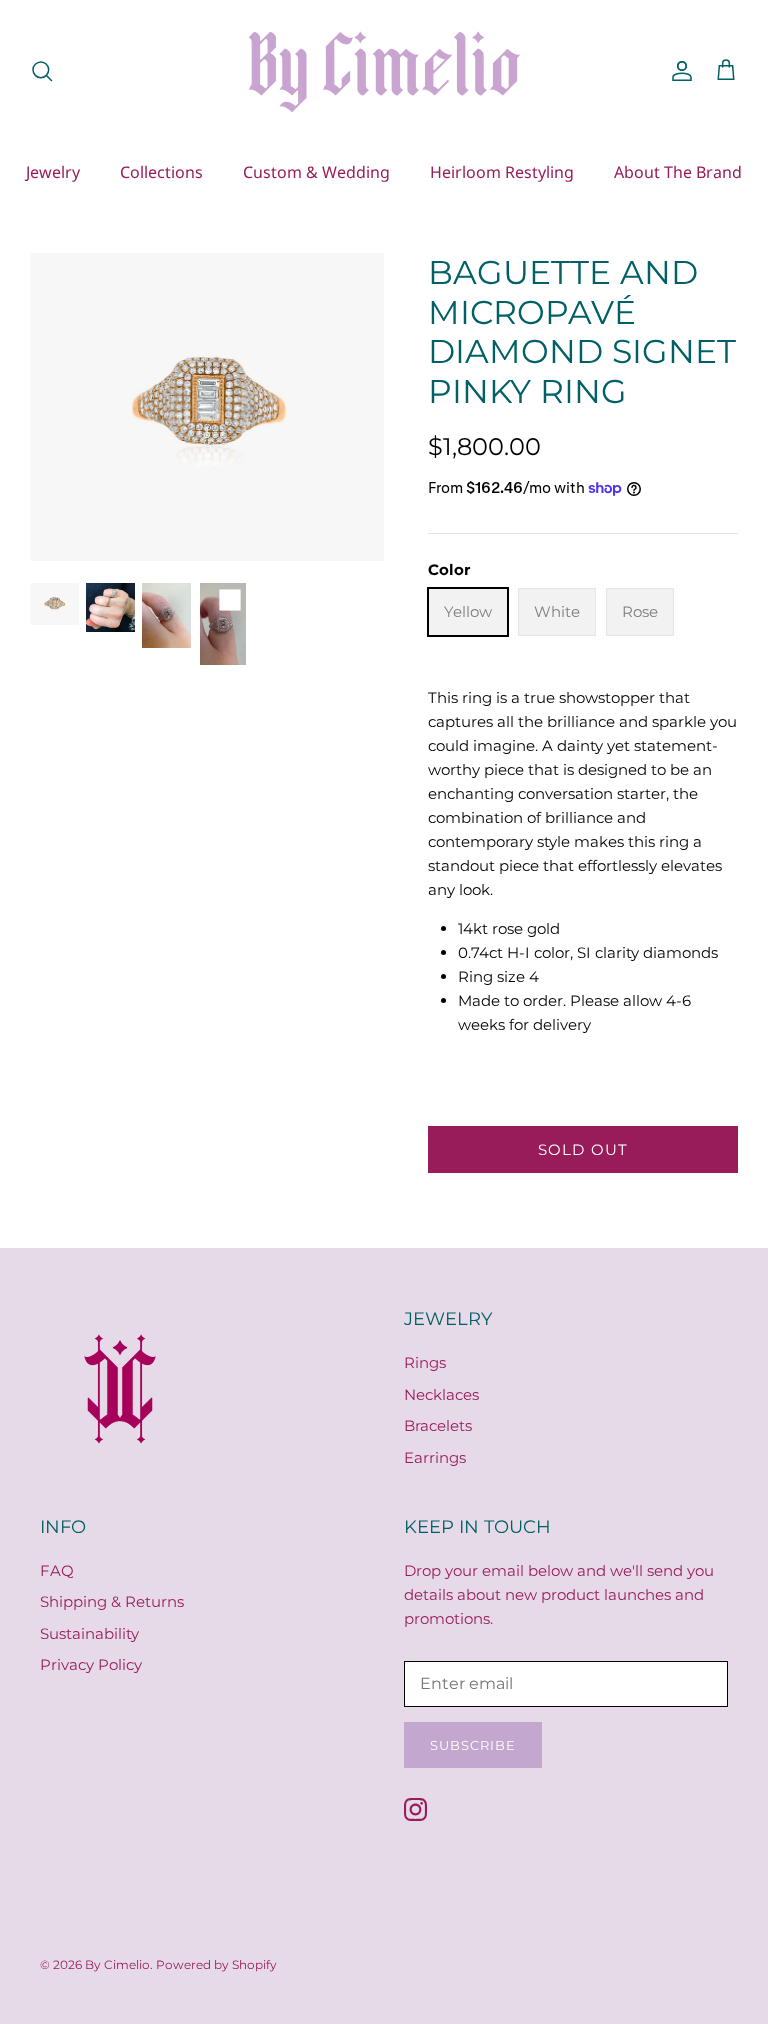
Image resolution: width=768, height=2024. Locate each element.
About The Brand (678, 172)
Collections (161, 172)
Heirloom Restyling (502, 172)
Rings (425, 1362)
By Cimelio (117, 1964)
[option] (207, 407)
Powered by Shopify (216, 1964)
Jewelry (53, 172)
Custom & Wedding (316, 172)
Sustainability (89, 1633)
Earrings (435, 1457)
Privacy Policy (91, 1664)
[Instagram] (415, 1809)
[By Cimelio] (384, 70)
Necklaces (441, 1394)
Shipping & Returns (112, 1601)
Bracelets (438, 1425)
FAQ (57, 1570)
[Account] (678, 71)
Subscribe (473, 1745)
